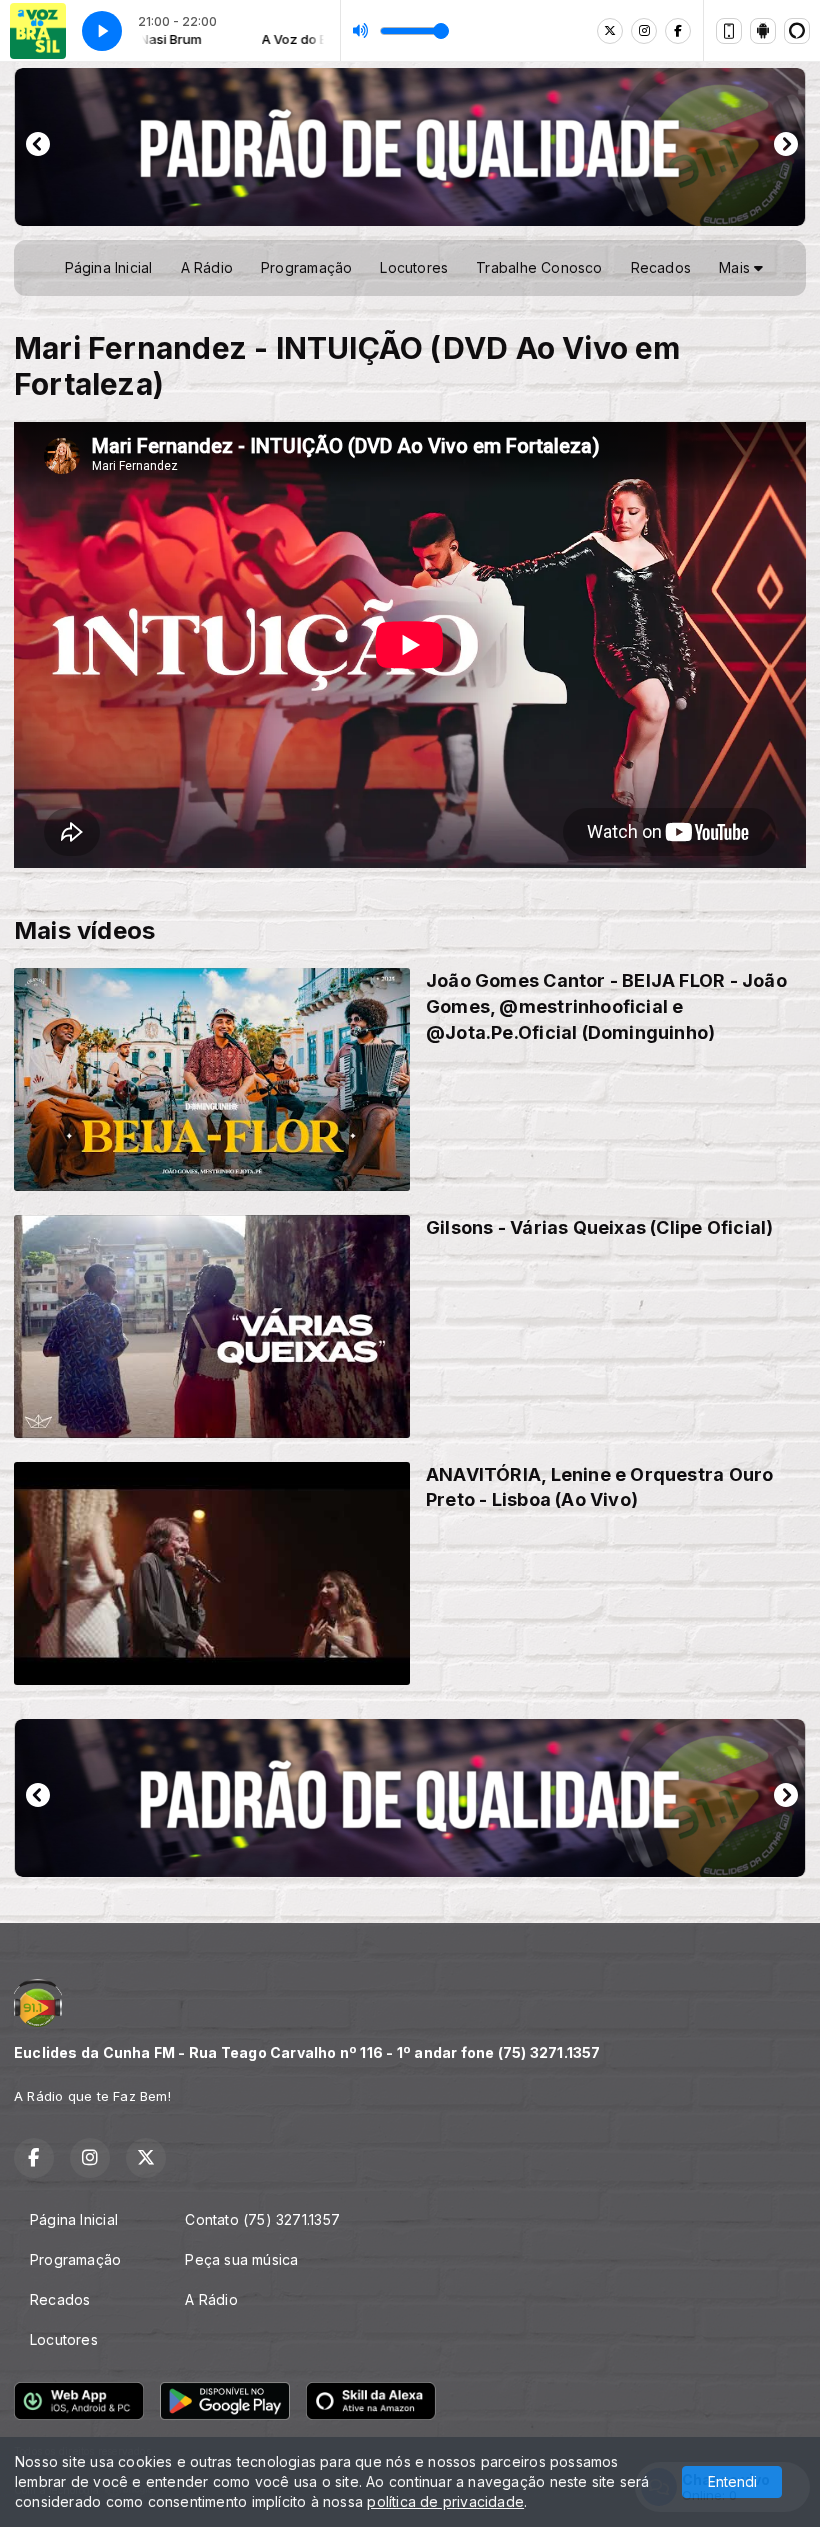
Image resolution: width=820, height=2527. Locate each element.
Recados (661, 267)
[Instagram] (644, 31)
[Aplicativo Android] (763, 31)
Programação (306, 267)
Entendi (732, 2481)
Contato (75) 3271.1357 (262, 2219)
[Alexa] (797, 31)
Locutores (414, 267)
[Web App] (729, 31)
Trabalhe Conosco (539, 267)
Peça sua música (241, 2259)
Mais (736, 267)
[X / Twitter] (610, 31)
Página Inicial (109, 267)
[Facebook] (678, 31)
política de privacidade (445, 2501)
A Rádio (207, 267)
